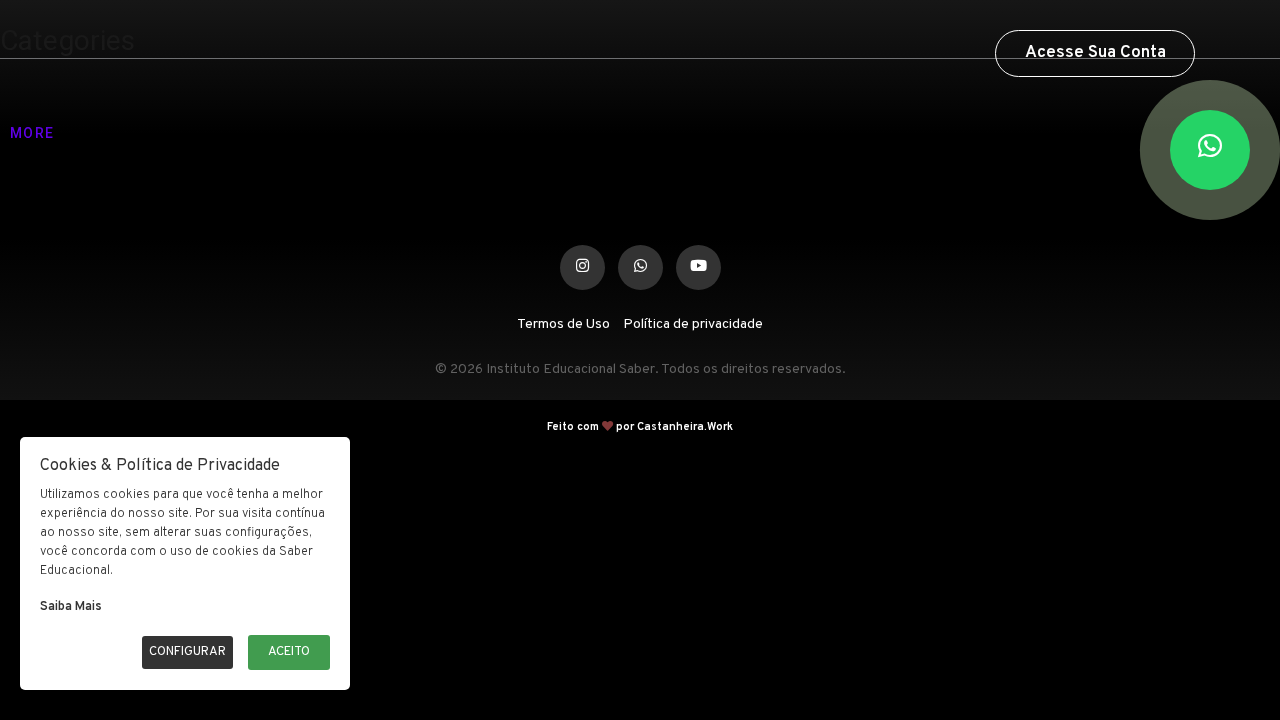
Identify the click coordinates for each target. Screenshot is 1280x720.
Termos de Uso (563, 324)
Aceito (289, 652)
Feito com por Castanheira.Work (640, 427)
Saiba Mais (71, 607)
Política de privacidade (693, 324)
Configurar (187, 652)
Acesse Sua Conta (1095, 53)
